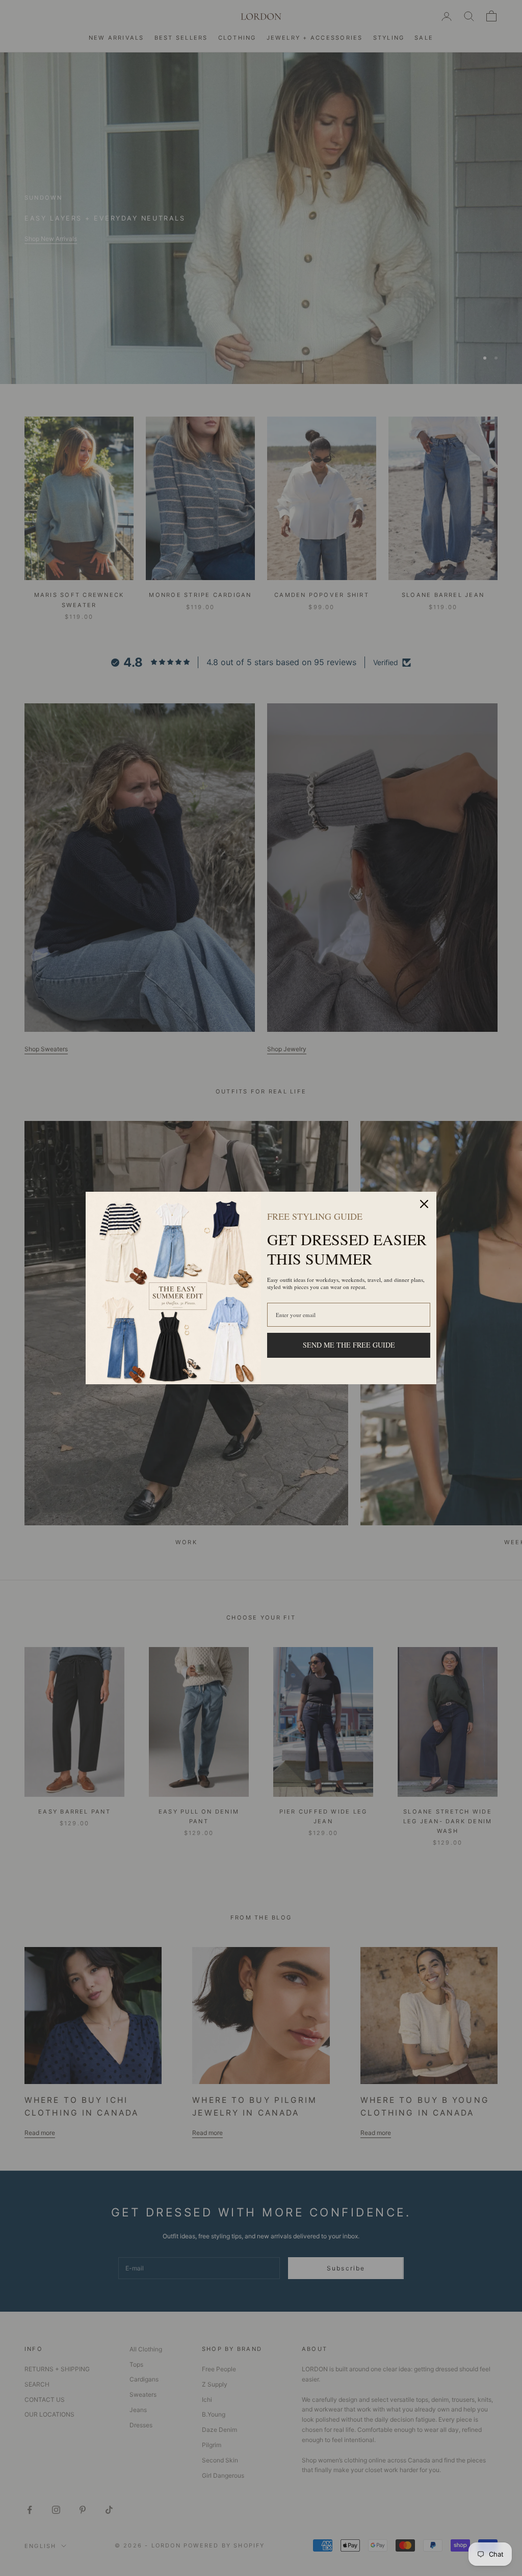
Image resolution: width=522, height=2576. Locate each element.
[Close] (424, 1204)
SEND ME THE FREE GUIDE (349, 1345)
